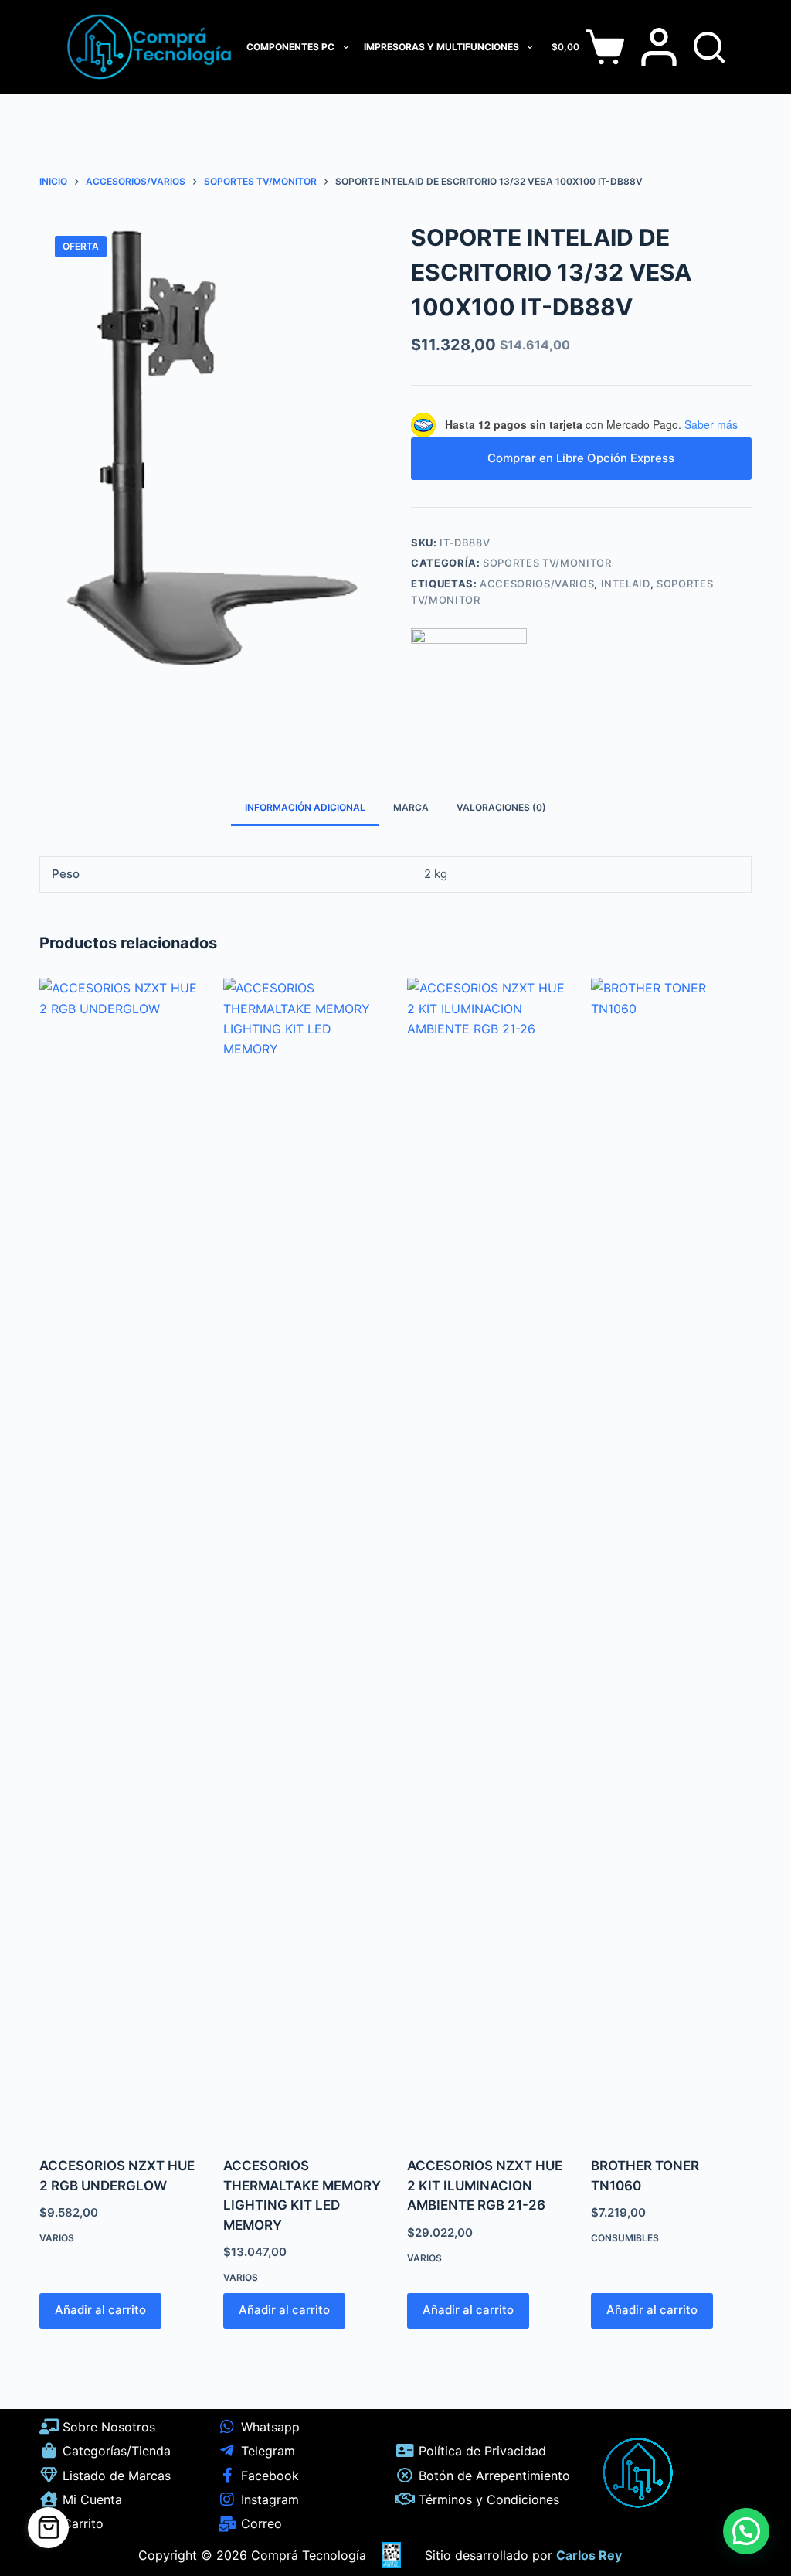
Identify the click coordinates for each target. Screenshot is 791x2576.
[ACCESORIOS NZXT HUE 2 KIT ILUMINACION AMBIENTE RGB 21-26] (487, 1557)
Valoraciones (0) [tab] (501, 807)
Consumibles (625, 2238)
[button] (746, 2531)
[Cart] (48, 2528)
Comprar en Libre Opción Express (581, 458)
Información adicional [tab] (305, 807)
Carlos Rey (589, 2555)
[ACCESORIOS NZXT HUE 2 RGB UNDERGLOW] (120, 1557)
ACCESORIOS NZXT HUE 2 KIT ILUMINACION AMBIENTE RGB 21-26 (485, 2185)
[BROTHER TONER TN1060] (671, 1557)
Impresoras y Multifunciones (441, 47)
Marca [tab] (411, 807)
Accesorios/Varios (537, 584)
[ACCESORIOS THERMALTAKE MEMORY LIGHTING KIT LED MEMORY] (304, 1557)
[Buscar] (709, 47)
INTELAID (626, 584)
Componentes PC (290, 47)
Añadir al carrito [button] (100, 2310)
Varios (57, 2238)
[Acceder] (659, 47)
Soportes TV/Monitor (547, 563)
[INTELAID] (469, 686)
